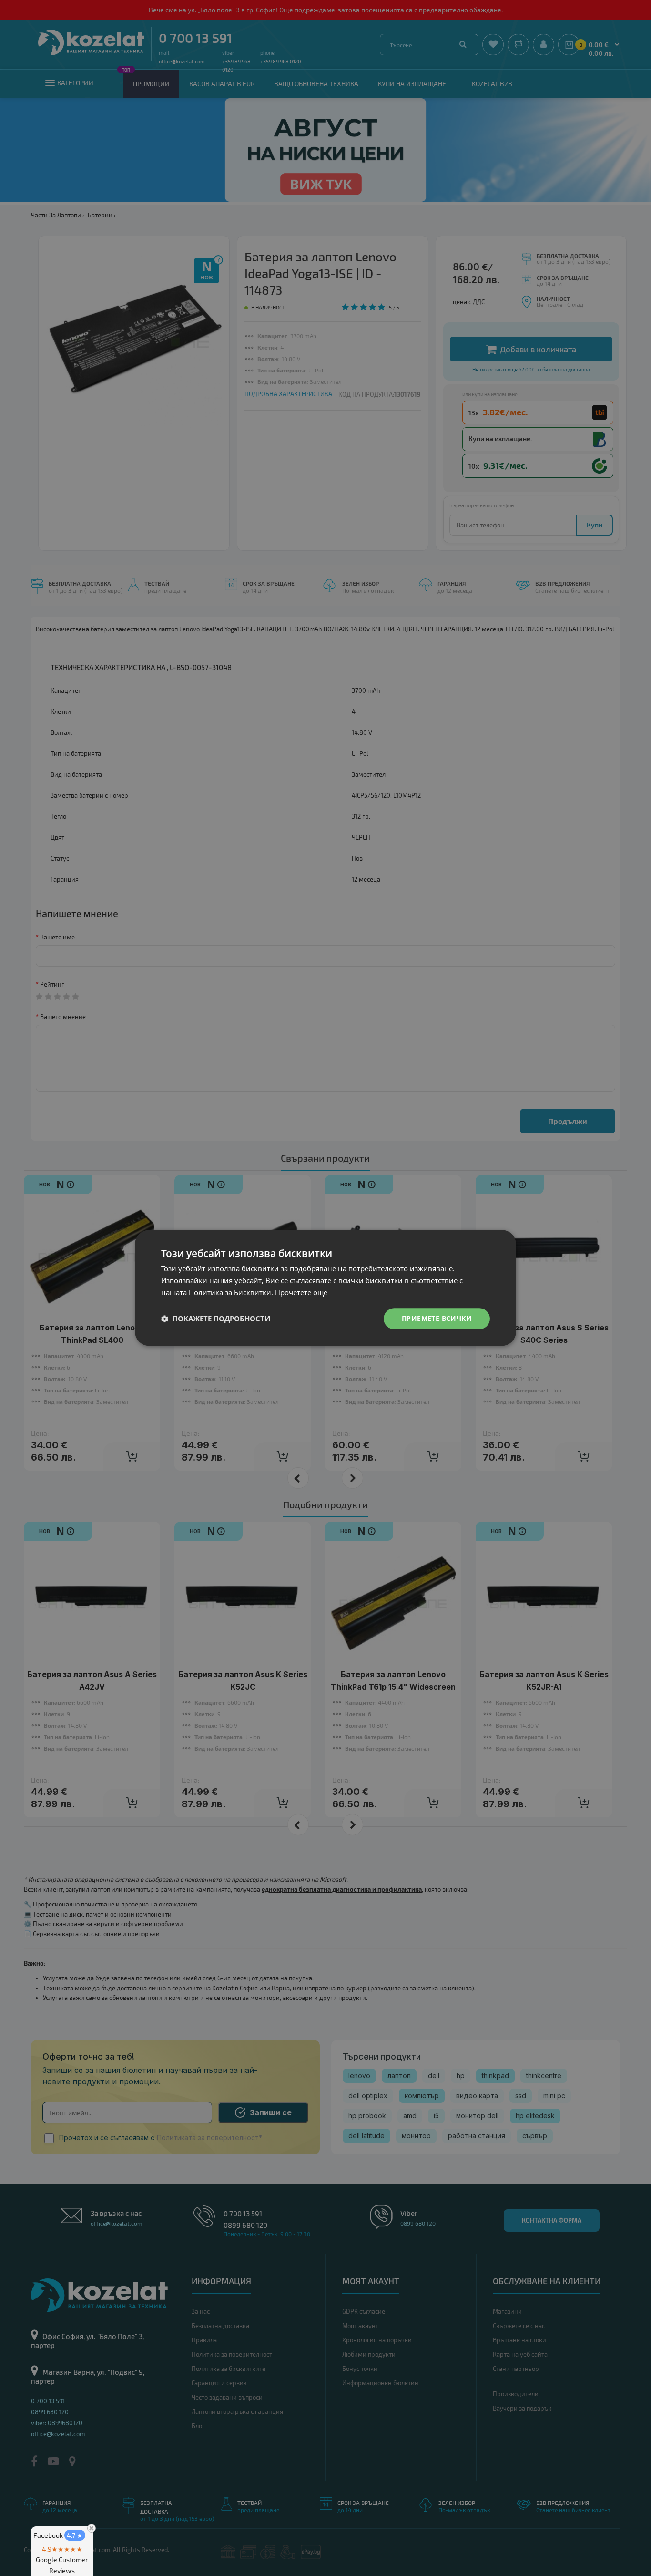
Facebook (58, 2535)
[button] (216, 1319)
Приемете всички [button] (437, 1318)
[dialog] (325, 1288)
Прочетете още (301, 1292)
